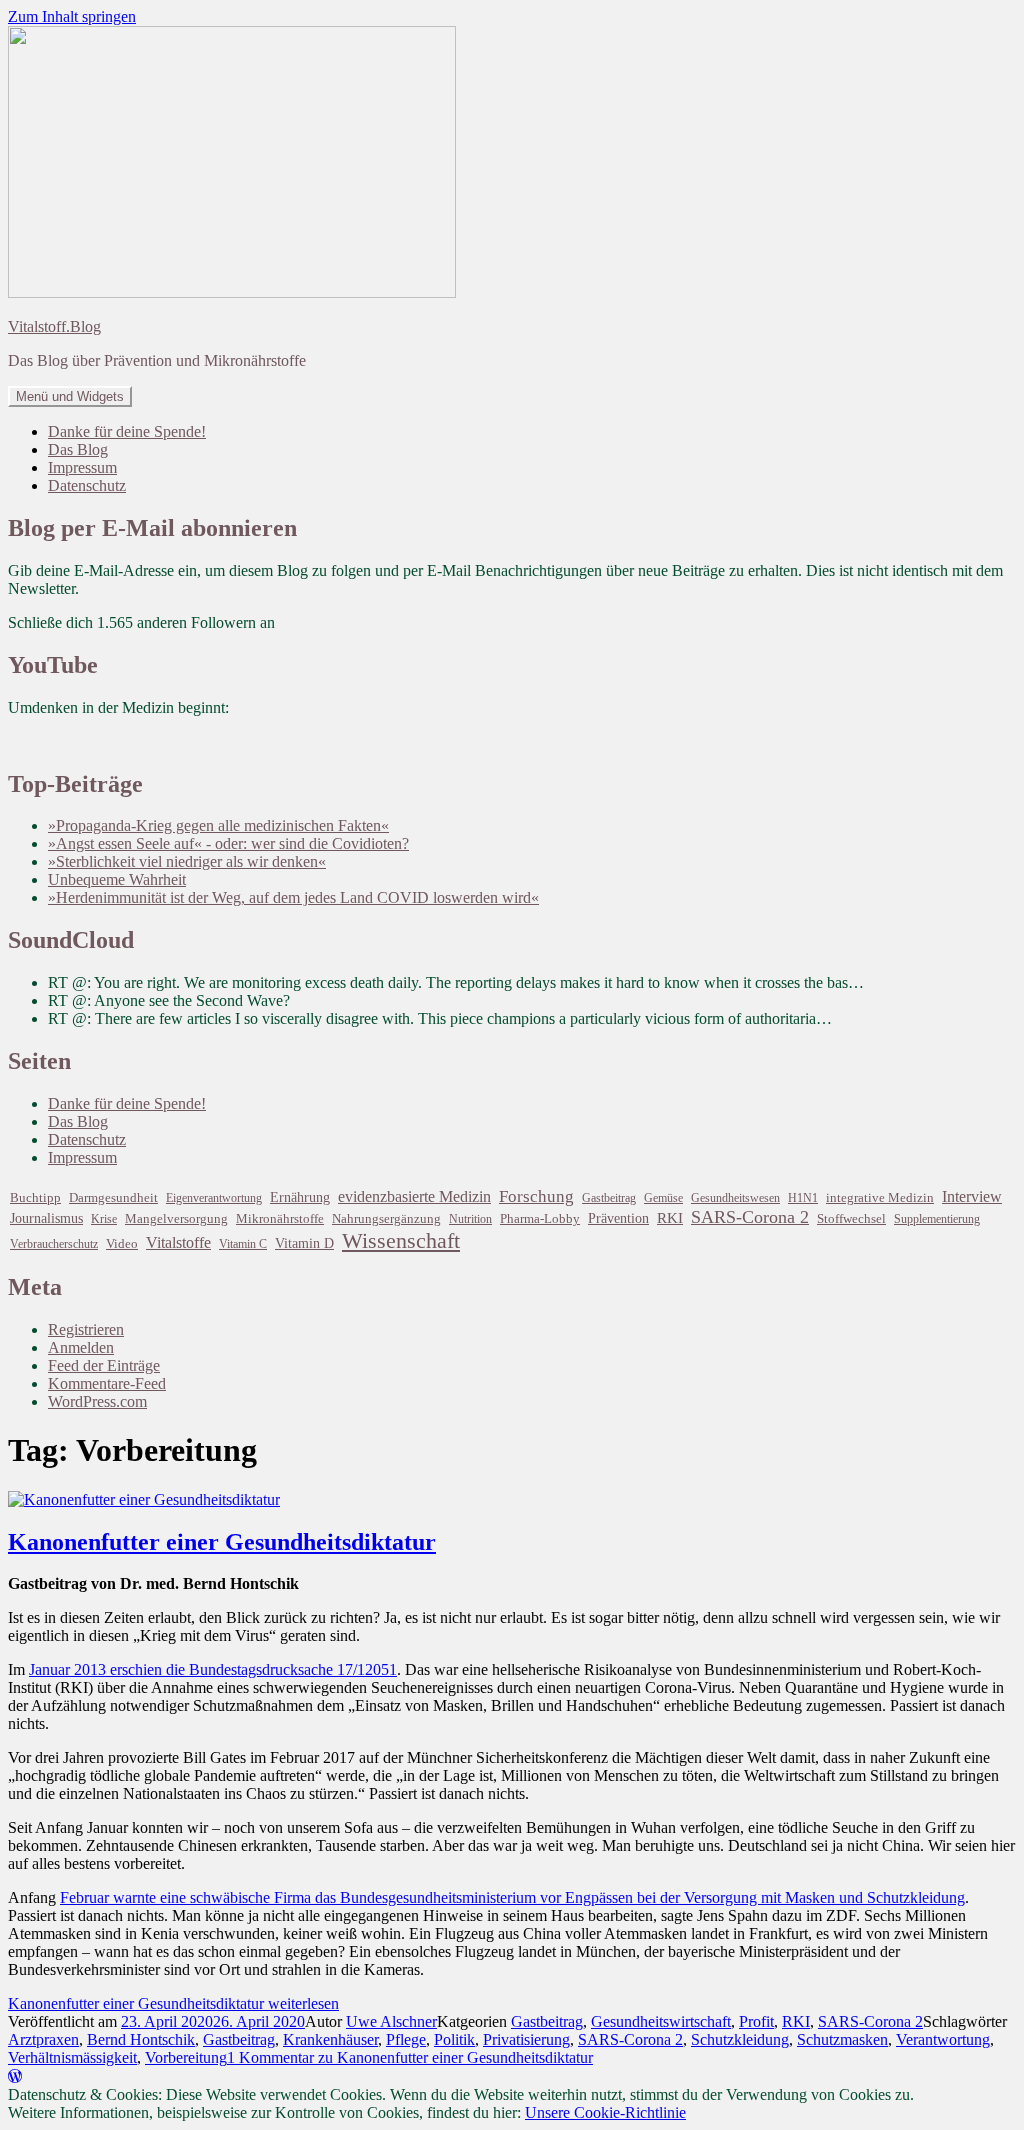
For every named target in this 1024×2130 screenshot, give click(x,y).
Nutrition (470, 1219)
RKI (670, 1218)
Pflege (406, 2039)
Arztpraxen (43, 2039)
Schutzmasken (842, 2039)
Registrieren (86, 1329)
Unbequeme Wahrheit (117, 879)
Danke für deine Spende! (127, 431)
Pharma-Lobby (540, 1219)
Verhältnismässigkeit (72, 2057)
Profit (756, 2021)
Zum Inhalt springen (72, 16)
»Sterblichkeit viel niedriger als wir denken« (187, 861)
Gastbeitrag (609, 1198)
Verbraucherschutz (54, 1244)
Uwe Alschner (391, 2021)
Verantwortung (943, 2039)
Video (122, 1243)
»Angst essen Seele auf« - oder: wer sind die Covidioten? (228, 843)
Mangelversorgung (176, 1219)
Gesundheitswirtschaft (661, 2021)
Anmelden (81, 1347)
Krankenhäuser (330, 2039)
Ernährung (300, 1197)
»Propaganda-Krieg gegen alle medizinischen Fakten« (218, 825)
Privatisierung (526, 2039)
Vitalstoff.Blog (54, 326)
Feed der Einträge (104, 1365)
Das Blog (78, 449)
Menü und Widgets (70, 396)
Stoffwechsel (851, 1219)
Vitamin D (304, 1243)
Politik (454, 2039)
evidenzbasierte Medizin (414, 1196)
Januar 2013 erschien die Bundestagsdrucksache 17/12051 (213, 1669)
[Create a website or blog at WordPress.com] (15, 2076)
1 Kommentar (410, 2057)
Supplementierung (937, 1219)
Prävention (618, 1218)
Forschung (536, 1196)
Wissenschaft (401, 1240)
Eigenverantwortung (214, 1198)
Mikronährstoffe (280, 1219)
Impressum (82, 467)
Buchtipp (35, 1198)
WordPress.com (97, 1401)
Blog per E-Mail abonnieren (152, 528)
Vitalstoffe (178, 1242)
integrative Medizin (880, 1198)
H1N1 (803, 1198)
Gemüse (663, 1198)
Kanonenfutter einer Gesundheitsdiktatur (222, 1542)
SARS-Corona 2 (750, 1217)
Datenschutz (87, 485)
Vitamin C (243, 1244)
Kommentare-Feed (107, 1383)
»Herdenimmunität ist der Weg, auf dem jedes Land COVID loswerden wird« (293, 897)
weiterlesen (173, 2003)
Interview (972, 1196)
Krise (104, 1219)
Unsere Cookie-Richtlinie (605, 2112)
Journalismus (46, 1218)
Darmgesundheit (113, 1197)
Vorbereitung (186, 2057)
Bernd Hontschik (141, 2039)
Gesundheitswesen (735, 1198)
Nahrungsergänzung (386, 1219)
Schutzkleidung (740, 2039)
